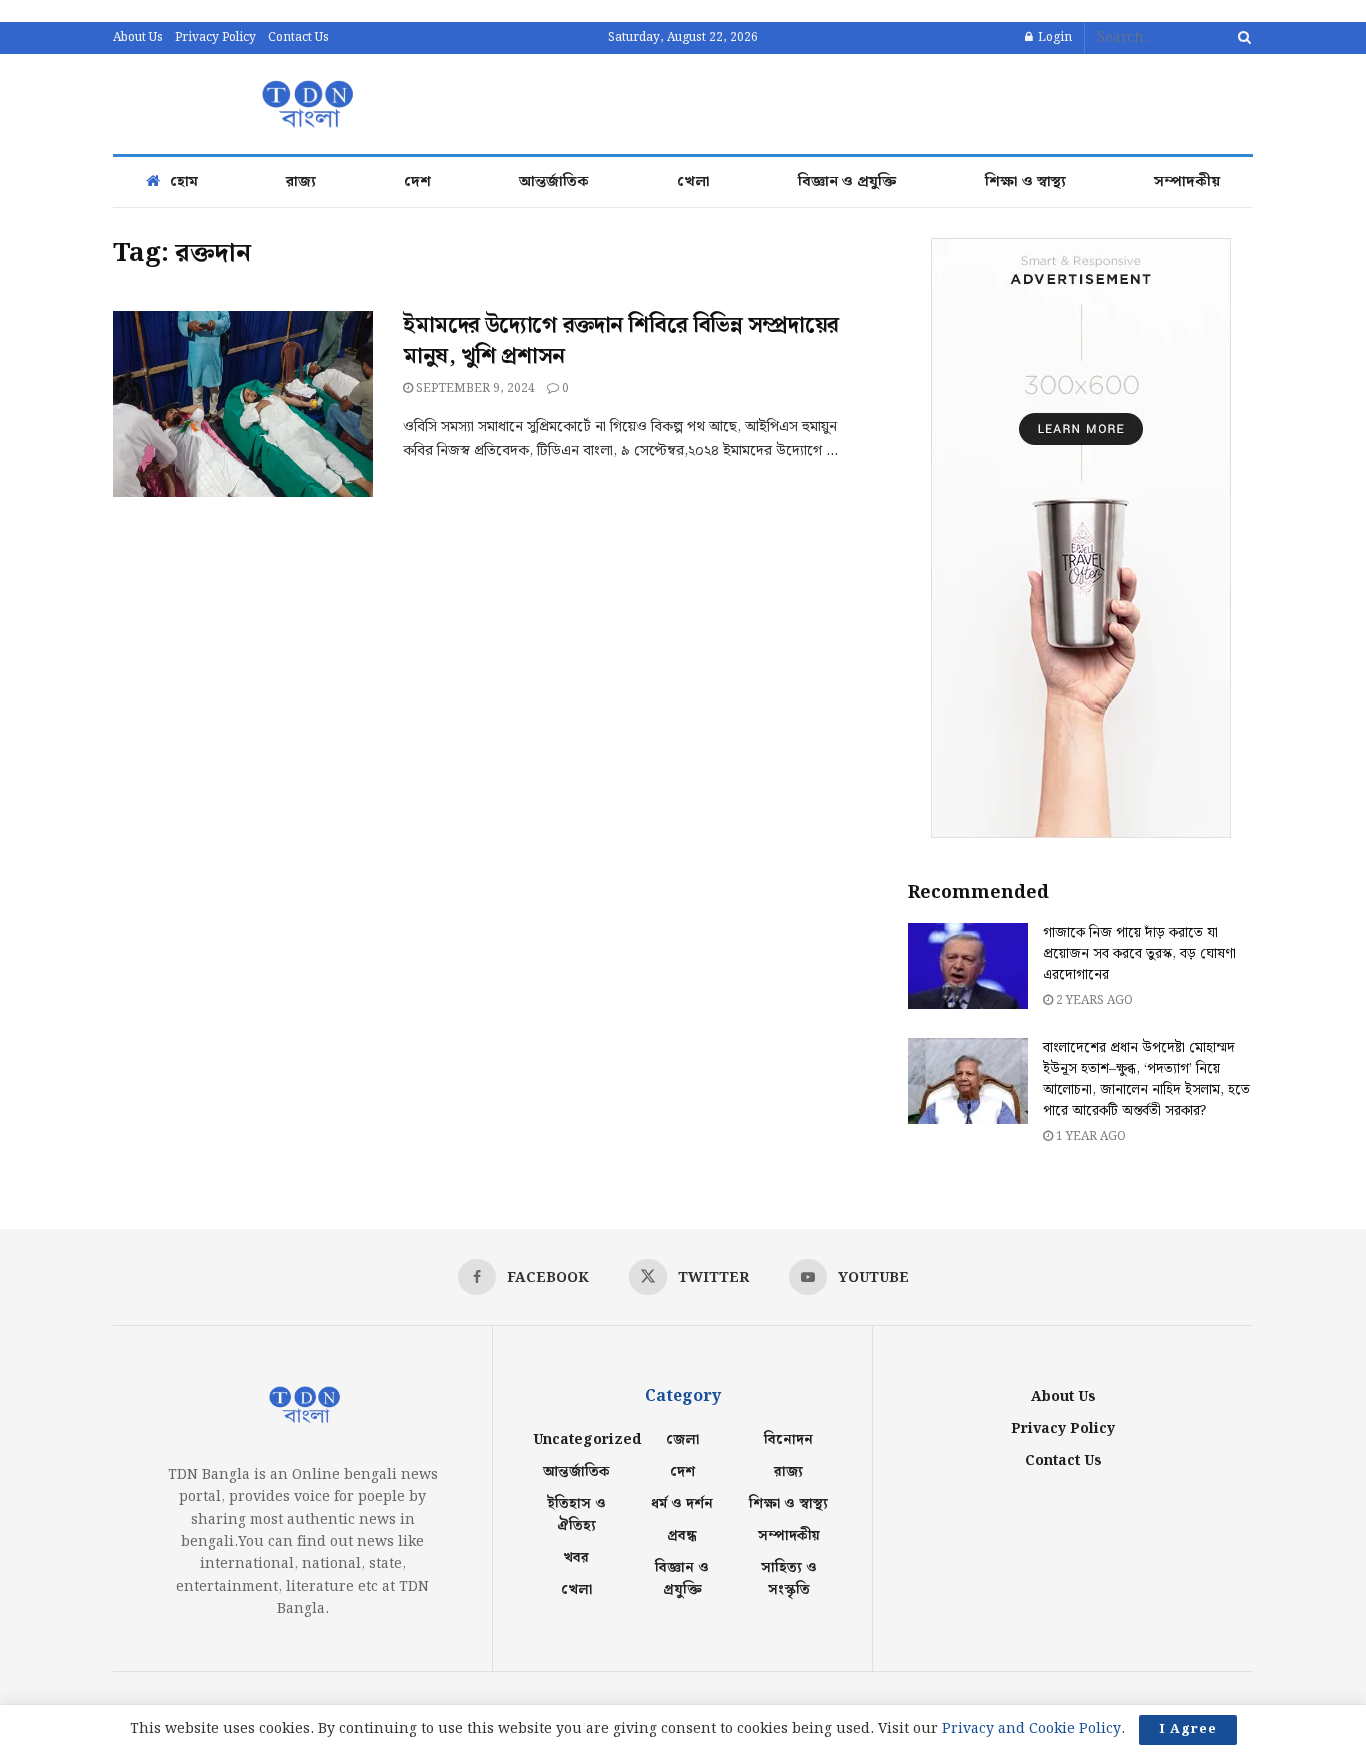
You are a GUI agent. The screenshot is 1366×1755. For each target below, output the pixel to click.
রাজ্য (301, 182)
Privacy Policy (215, 37)
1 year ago (1089, 1136)
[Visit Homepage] (305, 104)
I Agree (1188, 1729)
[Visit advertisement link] (1080, 538)
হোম (184, 182)
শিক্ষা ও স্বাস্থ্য (1025, 182)
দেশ (417, 182)
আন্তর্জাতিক (554, 182)
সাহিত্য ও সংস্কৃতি (789, 1579)
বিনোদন (788, 1440)
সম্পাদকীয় (1187, 182)
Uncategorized (587, 1440)
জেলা (682, 1440)
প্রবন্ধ (682, 1536)
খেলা (693, 182)
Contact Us (298, 37)
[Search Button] (1241, 38)
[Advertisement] (889, 101)
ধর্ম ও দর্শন (682, 1504)
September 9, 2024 (474, 388)
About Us (138, 37)
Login (1053, 37)
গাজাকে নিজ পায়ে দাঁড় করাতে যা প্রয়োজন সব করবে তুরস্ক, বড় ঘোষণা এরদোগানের (1139, 954)
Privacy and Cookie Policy (1031, 1729)
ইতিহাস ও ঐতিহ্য (576, 1515)
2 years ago (1093, 1000)
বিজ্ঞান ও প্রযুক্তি (847, 182)
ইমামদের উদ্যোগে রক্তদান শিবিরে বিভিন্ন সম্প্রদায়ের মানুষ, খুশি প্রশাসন (621, 341)
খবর (576, 1558)
